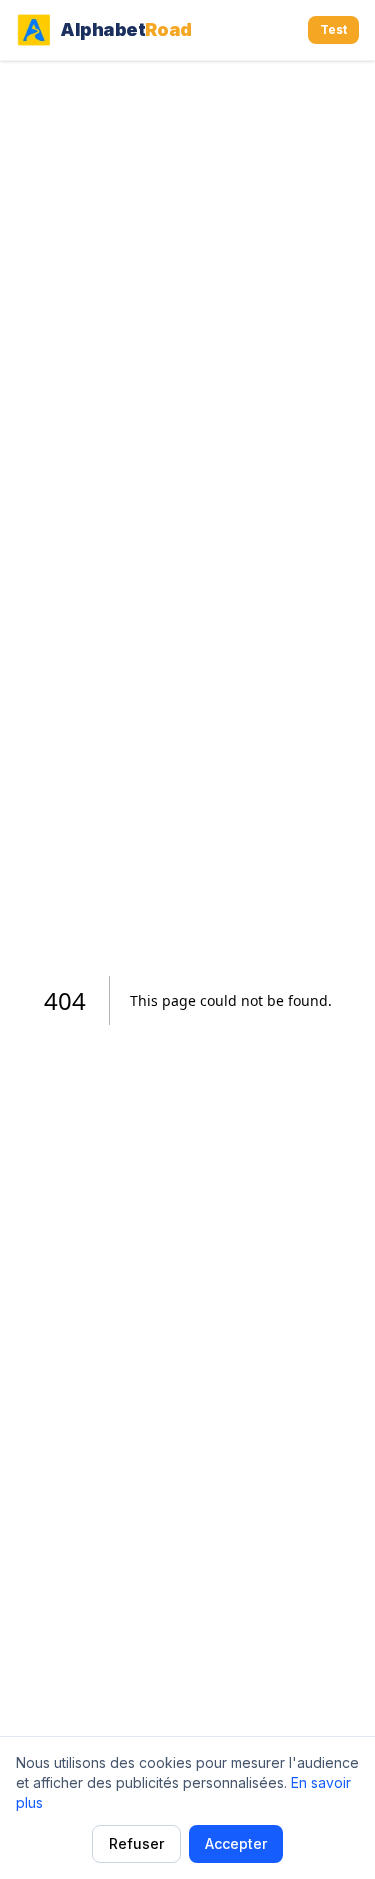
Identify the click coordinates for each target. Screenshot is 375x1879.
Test (333, 29)
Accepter (236, 1843)
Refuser (136, 1843)
